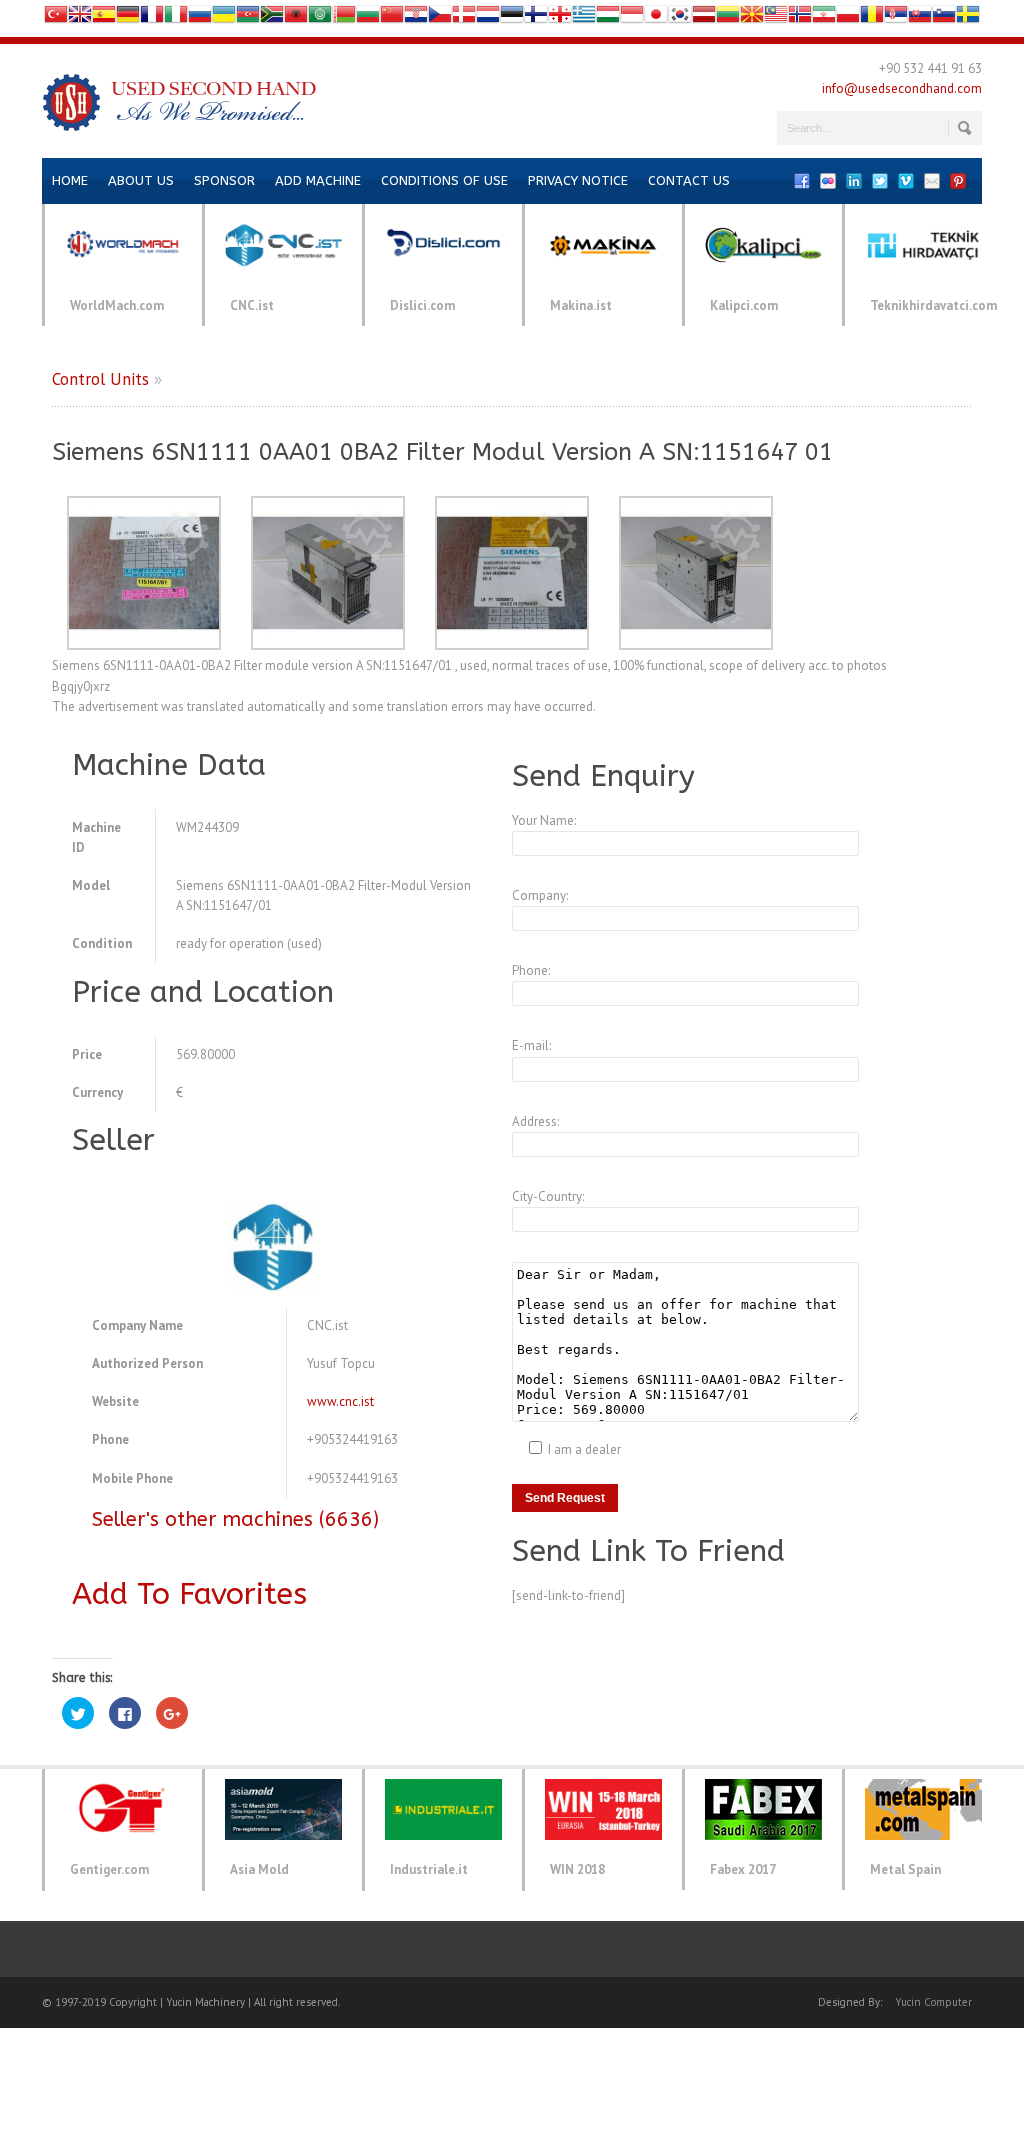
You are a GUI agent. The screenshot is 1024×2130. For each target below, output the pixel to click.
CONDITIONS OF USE (444, 180)
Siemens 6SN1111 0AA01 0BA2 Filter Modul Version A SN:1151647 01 (442, 452)
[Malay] (776, 18)
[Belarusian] (344, 18)
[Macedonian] (752, 18)
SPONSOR (224, 180)
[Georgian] (560, 18)
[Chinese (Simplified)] (392, 18)
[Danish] (464, 18)
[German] (128, 18)
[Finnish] (536, 18)
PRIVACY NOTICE (578, 180)
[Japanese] (656, 18)
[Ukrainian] (224, 18)
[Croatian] (416, 18)
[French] (152, 18)
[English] (80, 18)
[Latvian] (704, 18)
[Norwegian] (800, 18)
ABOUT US (141, 180)
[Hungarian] (608, 18)
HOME (70, 180)
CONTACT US (689, 180)
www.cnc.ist (340, 1401)
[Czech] (440, 18)
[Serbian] (896, 18)
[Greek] (584, 18)
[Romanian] (872, 18)
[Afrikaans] (272, 18)
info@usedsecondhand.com (902, 88)
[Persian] (824, 18)
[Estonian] (512, 18)
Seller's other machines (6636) (235, 1519)
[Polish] (848, 18)
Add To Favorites (189, 1594)
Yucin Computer (933, 2002)
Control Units (100, 379)
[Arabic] (320, 18)
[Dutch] (488, 18)
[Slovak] (920, 18)
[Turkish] (56, 18)
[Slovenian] (944, 18)
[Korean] (680, 18)
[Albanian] (296, 18)
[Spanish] (104, 18)
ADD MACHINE (318, 180)
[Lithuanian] (728, 18)
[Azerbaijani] (248, 18)
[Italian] (176, 18)
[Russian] (200, 18)
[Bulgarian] (368, 18)
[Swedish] (968, 18)
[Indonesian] (632, 18)
